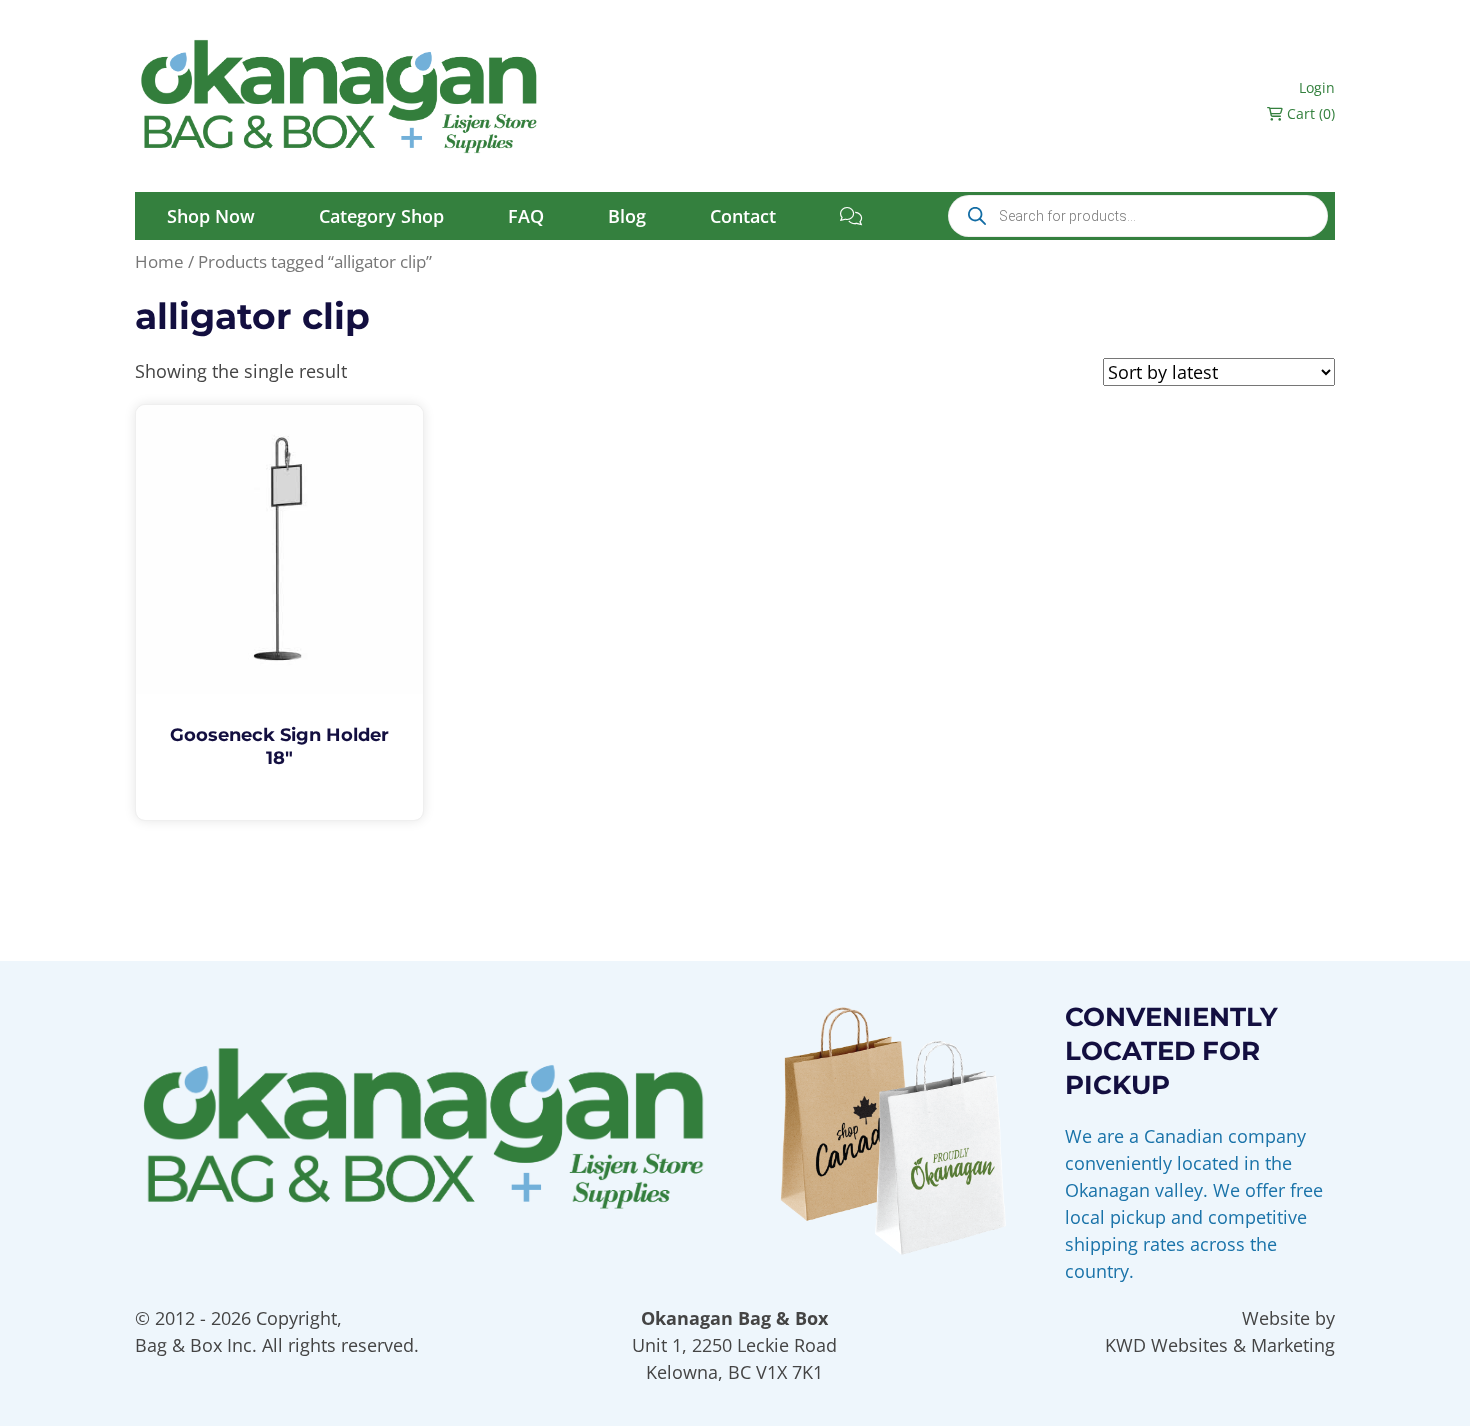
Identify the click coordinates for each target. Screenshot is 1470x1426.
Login (1317, 87)
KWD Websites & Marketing (1220, 1345)
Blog (627, 216)
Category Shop (381, 216)
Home (159, 261)
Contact (743, 216)
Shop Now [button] (211, 216)
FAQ (526, 216)
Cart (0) (1309, 113)
